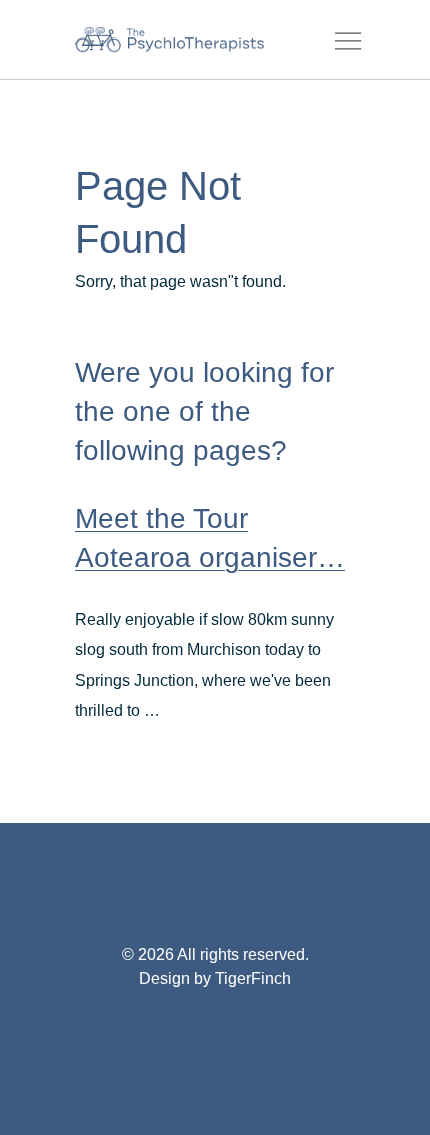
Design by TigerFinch (215, 978)
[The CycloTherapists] (170, 40)
